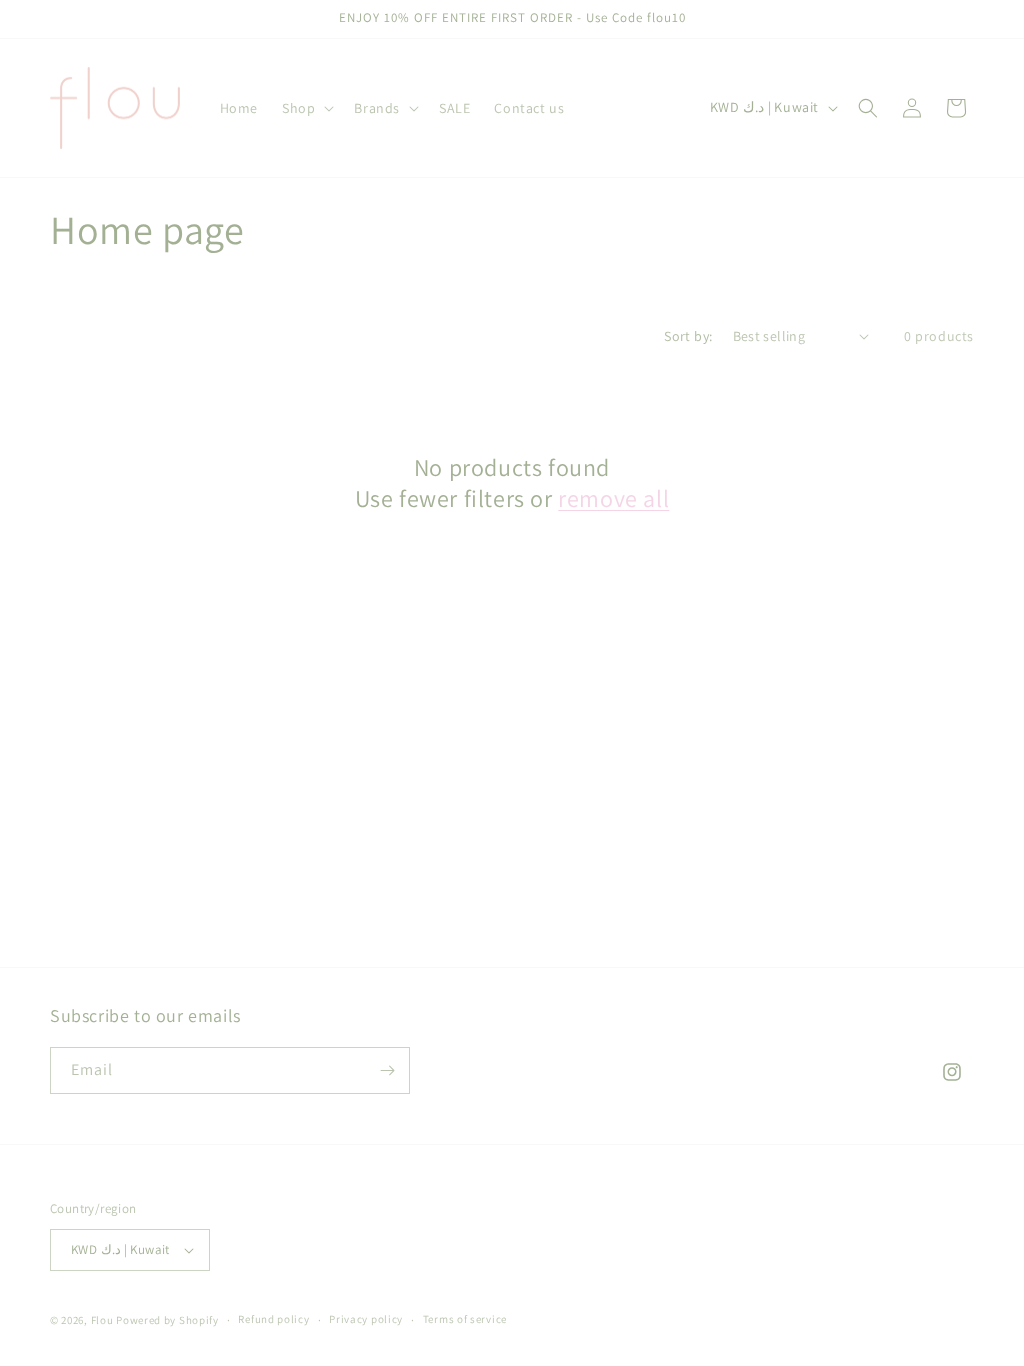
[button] (306, 108)
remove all (613, 498)
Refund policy (273, 1319)
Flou (104, 1320)
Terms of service (465, 1319)
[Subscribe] (387, 1070)
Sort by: (688, 336)
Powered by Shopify (167, 1320)
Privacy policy (366, 1319)
